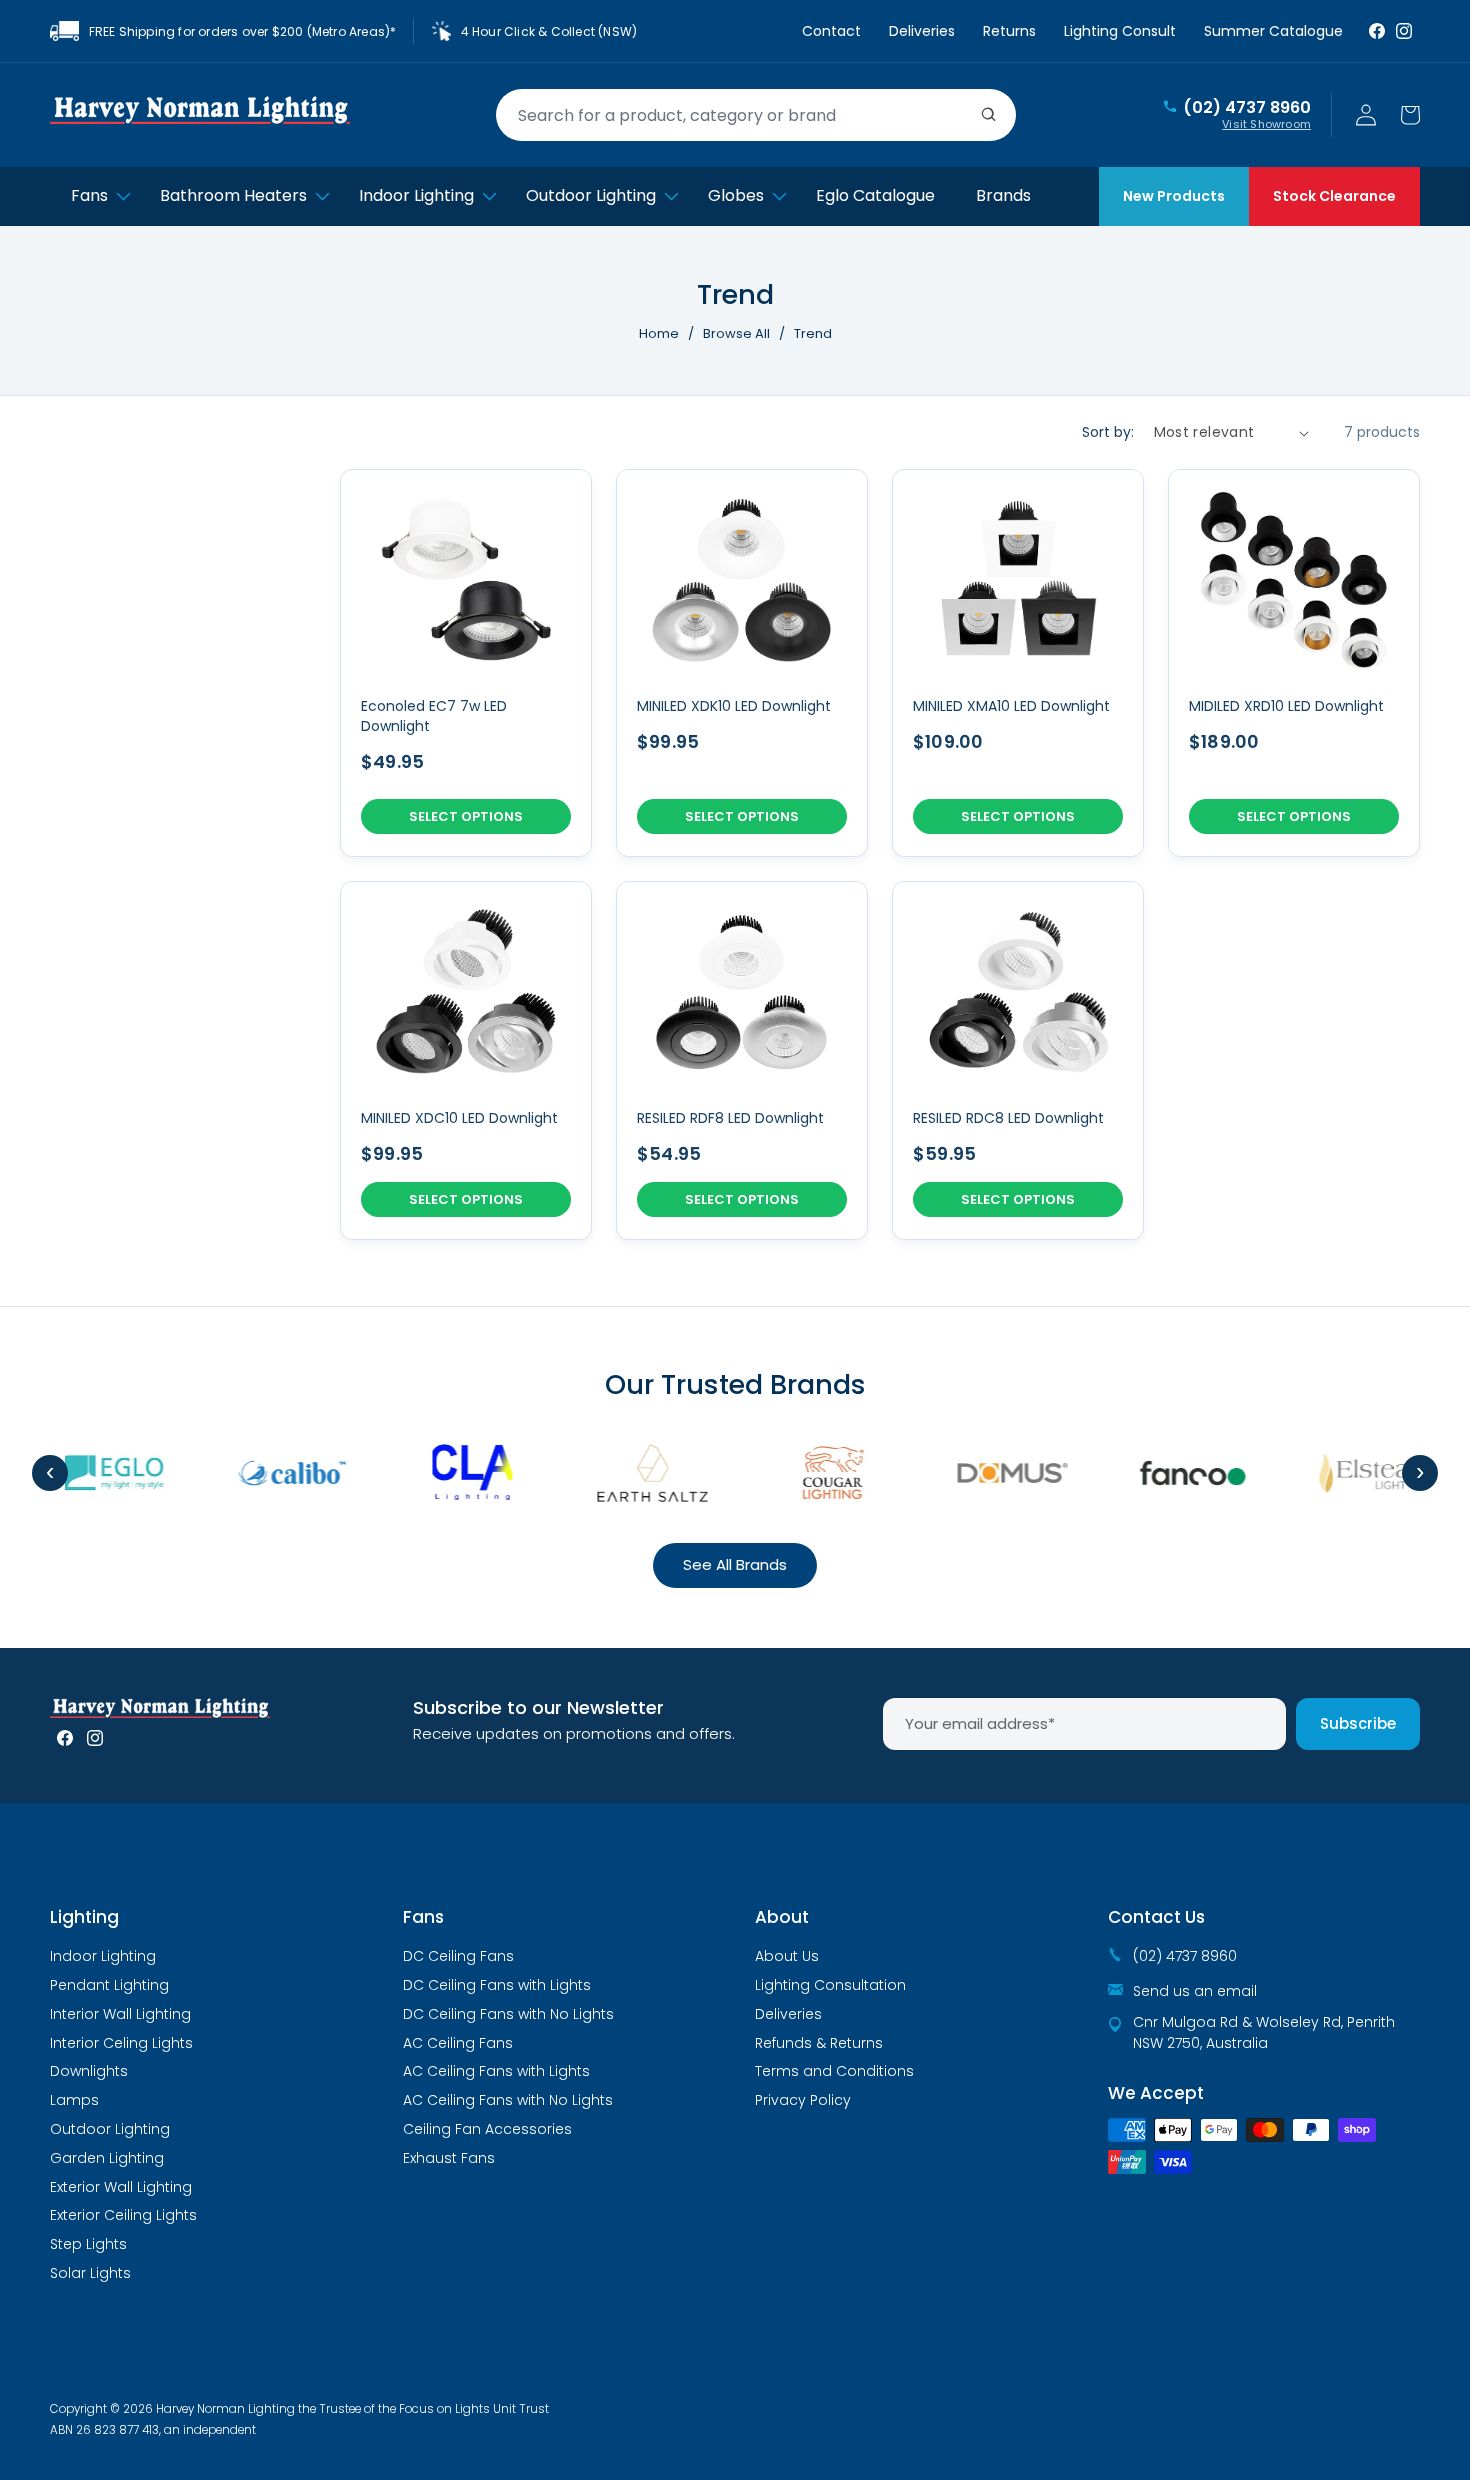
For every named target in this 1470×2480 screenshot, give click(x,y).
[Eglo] (95, 1473)
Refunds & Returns (819, 2043)
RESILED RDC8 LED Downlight (1008, 1118)
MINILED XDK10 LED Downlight (734, 706)
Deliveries (922, 31)
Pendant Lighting (109, 1985)
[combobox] (756, 115)
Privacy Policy (803, 2100)
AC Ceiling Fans (458, 2043)
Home (659, 333)
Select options (466, 816)
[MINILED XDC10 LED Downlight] (466, 1060)
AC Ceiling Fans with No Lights (508, 2100)
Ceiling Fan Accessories (487, 2129)
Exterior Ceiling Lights (123, 2215)
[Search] (989, 115)
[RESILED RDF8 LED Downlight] (742, 1060)
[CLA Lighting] (455, 1473)
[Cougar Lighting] (815, 1473)
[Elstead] (1355, 1473)
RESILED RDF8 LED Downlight (730, 1118)
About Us (787, 1956)
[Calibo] (275, 1473)
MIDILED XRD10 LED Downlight (1286, 706)
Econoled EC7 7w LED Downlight (434, 716)
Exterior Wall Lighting (121, 2187)
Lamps (74, 2100)
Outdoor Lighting (110, 2129)
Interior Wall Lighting (120, 2014)
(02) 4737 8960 (1247, 108)
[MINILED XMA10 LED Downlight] (1018, 663)
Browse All (736, 333)
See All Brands (735, 1564)
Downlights (89, 2071)
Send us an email (1195, 1991)
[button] (1410, 115)
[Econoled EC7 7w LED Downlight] (466, 663)
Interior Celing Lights (121, 2043)
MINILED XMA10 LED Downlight (1011, 706)
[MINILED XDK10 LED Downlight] (742, 663)
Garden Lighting (107, 2158)
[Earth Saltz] (635, 1473)
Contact (831, 31)
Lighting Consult (1120, 31)
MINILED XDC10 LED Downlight (459, 1118)
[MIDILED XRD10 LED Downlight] (1294, 663)
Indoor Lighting (103, 1956)
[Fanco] (1175, 1473)
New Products (1174, 196)
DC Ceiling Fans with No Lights (508, 2014)
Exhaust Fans (449, 2158)
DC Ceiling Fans (458, 1956)
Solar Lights (90, 2273)
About (782, 1917)
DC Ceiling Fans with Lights (497, 1985)
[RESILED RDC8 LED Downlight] (1018, 1060)
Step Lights (88, 2244)
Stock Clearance (1334, 196)
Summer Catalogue (1273, 31)
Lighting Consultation (830, 1985)
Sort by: (1108, 432)
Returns (1009, 31)
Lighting (84, 1917)
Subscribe (1358, 1723)
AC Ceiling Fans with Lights (496, 2071)
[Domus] (995, 1473)
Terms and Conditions (834, 2071)
